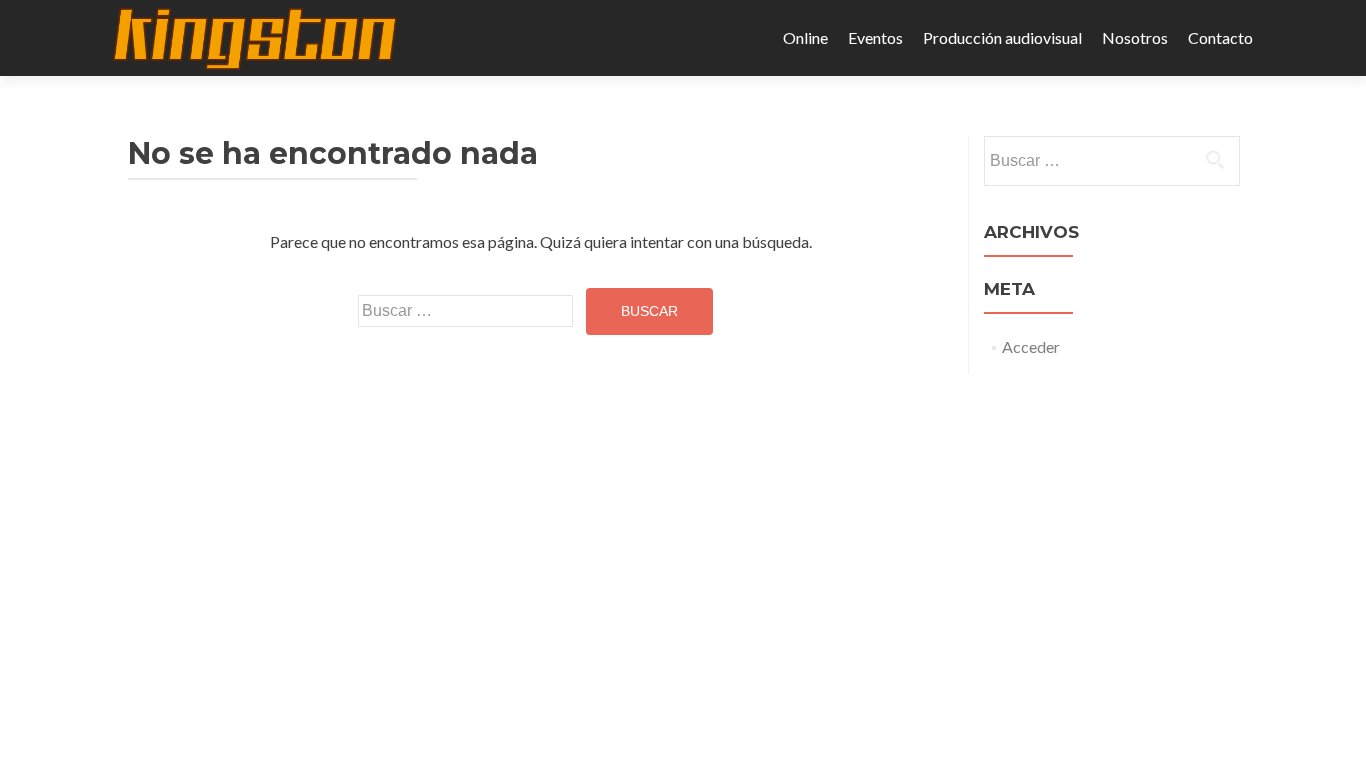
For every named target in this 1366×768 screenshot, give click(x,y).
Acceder (1031, 346)
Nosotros (1135, 37)
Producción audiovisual (1002, 37)
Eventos (875, 37)
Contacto (1220, 37)
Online (805, 37)
